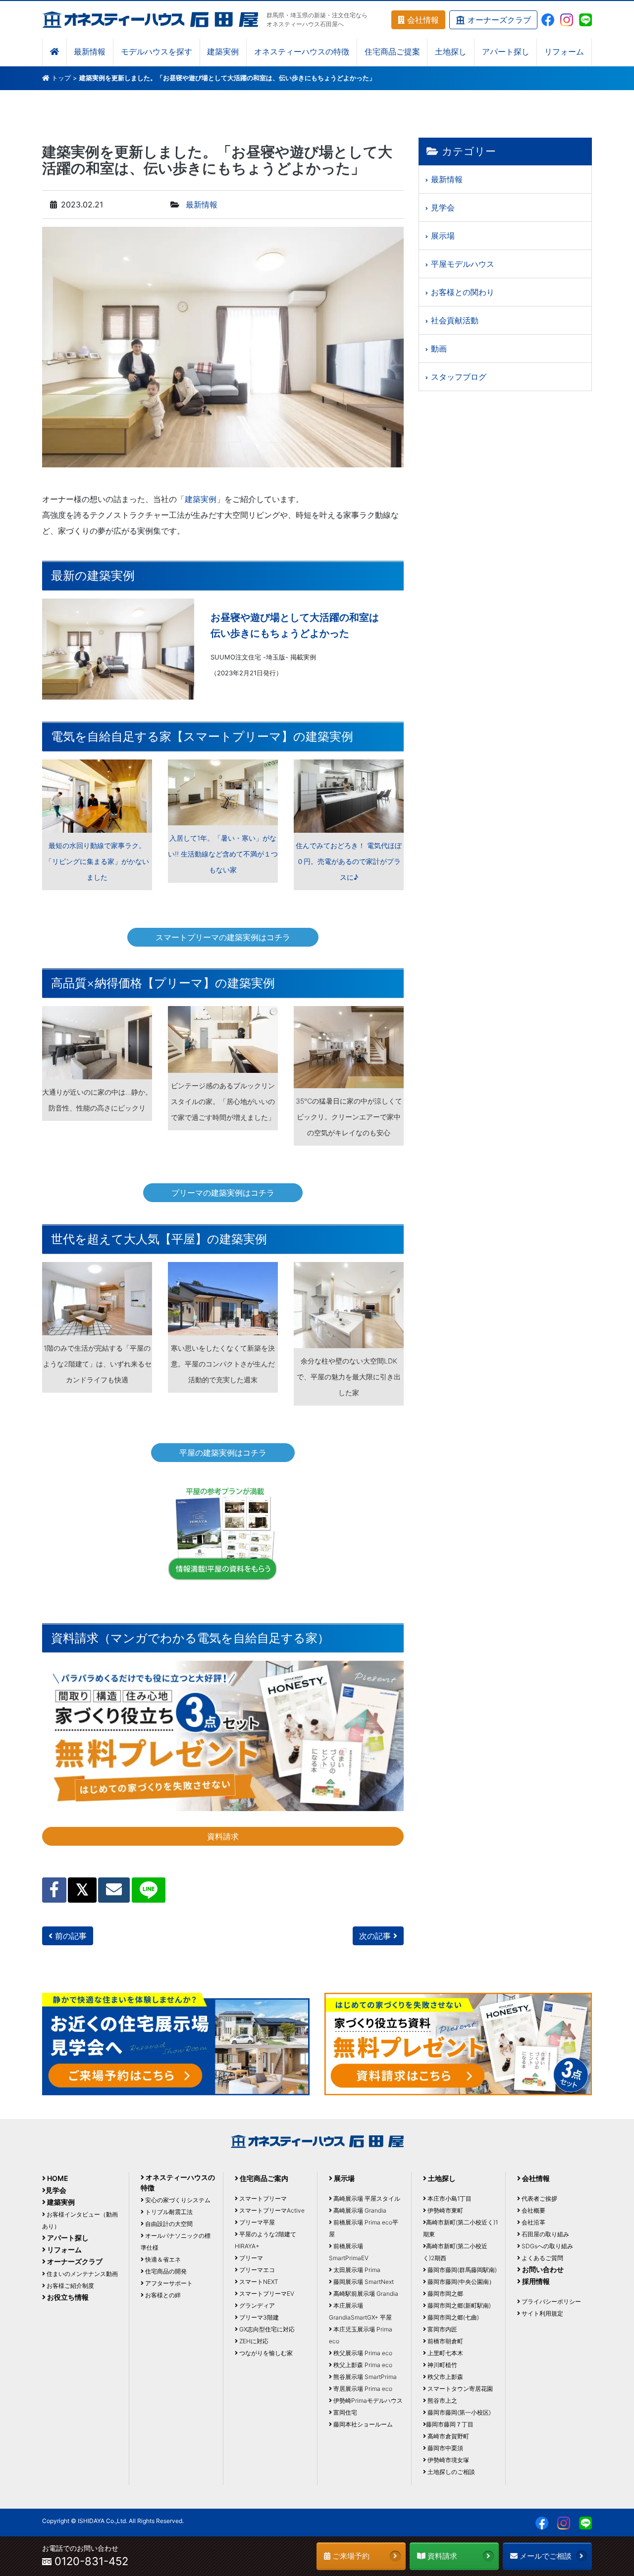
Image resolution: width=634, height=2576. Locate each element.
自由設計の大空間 (168, 2224)
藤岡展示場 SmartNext (363, 2282)
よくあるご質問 (542, 2258)
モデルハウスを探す (157, 52)
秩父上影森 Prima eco (362, 2365)
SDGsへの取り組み (547, 2246)
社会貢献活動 (455, 320)
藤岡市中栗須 (445, 2448)
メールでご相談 (545, 2556)
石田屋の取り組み (545, 2234)
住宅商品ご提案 (392, 52)
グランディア (256, 2305)
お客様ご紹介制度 (70, 2286)
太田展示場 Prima (356, 2270)
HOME (57, 2178)
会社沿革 (533, 2222)
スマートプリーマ (262, 2198)
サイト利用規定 (542, 2313)
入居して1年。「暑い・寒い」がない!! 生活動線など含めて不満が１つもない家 (223, 854)
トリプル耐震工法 (168, 2212)
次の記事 (376, 1936)
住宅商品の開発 (165, 2271)
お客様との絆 (162, 2295)
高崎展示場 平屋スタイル (366, 2198)
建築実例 (223, 52)
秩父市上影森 (445, 2377)
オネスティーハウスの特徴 (302, 52)
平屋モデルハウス (463, 264)
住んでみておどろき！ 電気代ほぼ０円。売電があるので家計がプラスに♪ (349, 861)
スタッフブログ (459, 377)
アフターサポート (168, 2283)
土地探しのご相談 (450, 2472)
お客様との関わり (463, 292)
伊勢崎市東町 (445, 2210)
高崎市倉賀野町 (448, 2436)
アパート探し (506, 52)
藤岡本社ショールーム (362, 2424)
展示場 (443, 236)
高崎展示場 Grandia (359, 2210)
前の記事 (70, 1936)
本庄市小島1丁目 (449, 2198)
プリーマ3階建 (258, 2317)
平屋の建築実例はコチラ (223, 1453)
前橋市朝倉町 (445, 2341)
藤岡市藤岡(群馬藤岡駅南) (461, 2270)
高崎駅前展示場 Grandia (365, 2294)
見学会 (443, 207)
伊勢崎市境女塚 (448, 2460)
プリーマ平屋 (256, 2222)
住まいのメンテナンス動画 (81, 2274)
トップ (61, 78)
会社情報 (422, 20)
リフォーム (564, 52)
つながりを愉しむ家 (265, 2353)
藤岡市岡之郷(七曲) (452, 2317)
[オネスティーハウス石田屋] (150, 19)
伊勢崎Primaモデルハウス (367, 2400)
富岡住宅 (344, 2412)
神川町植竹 (442, 2365)
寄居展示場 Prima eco (362, 2389)
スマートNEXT (258, 2282)
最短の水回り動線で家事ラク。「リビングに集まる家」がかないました (97, 861)
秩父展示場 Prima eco (362, 2353)
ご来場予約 (350, 2556)
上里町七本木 (445, 2353)
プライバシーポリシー (551, 2301)
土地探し (451, 52)
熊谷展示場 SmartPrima (364, 2377)
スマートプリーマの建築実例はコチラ (223, 937)
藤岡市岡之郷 (445, 2294)
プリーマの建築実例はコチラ (223, 1193)
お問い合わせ (542, 2269)
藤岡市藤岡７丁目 (450, 2424)
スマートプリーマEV (266, 2294)
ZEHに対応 (253, 2341)
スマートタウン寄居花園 (459, 2389)
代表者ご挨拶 (539, 2198)
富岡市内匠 (442, 2329)
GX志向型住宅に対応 (266, 2329)
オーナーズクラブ (498, 20)
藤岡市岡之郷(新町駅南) (458, 2305)
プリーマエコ (256, 2270)
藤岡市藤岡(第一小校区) (458, 2412)
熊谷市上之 (442, 2400)
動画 (439, 349)
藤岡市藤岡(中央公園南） (460, 2282)
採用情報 (535, 2281)
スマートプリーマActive (271, 2210)
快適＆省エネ (162, 2259)
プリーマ (250, 2258)
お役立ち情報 (67, 2297)
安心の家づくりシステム (177, 2200)
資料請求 (223, 1836)
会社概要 (533, 2210)
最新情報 (90, 52)
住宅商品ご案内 (263, 2178)
